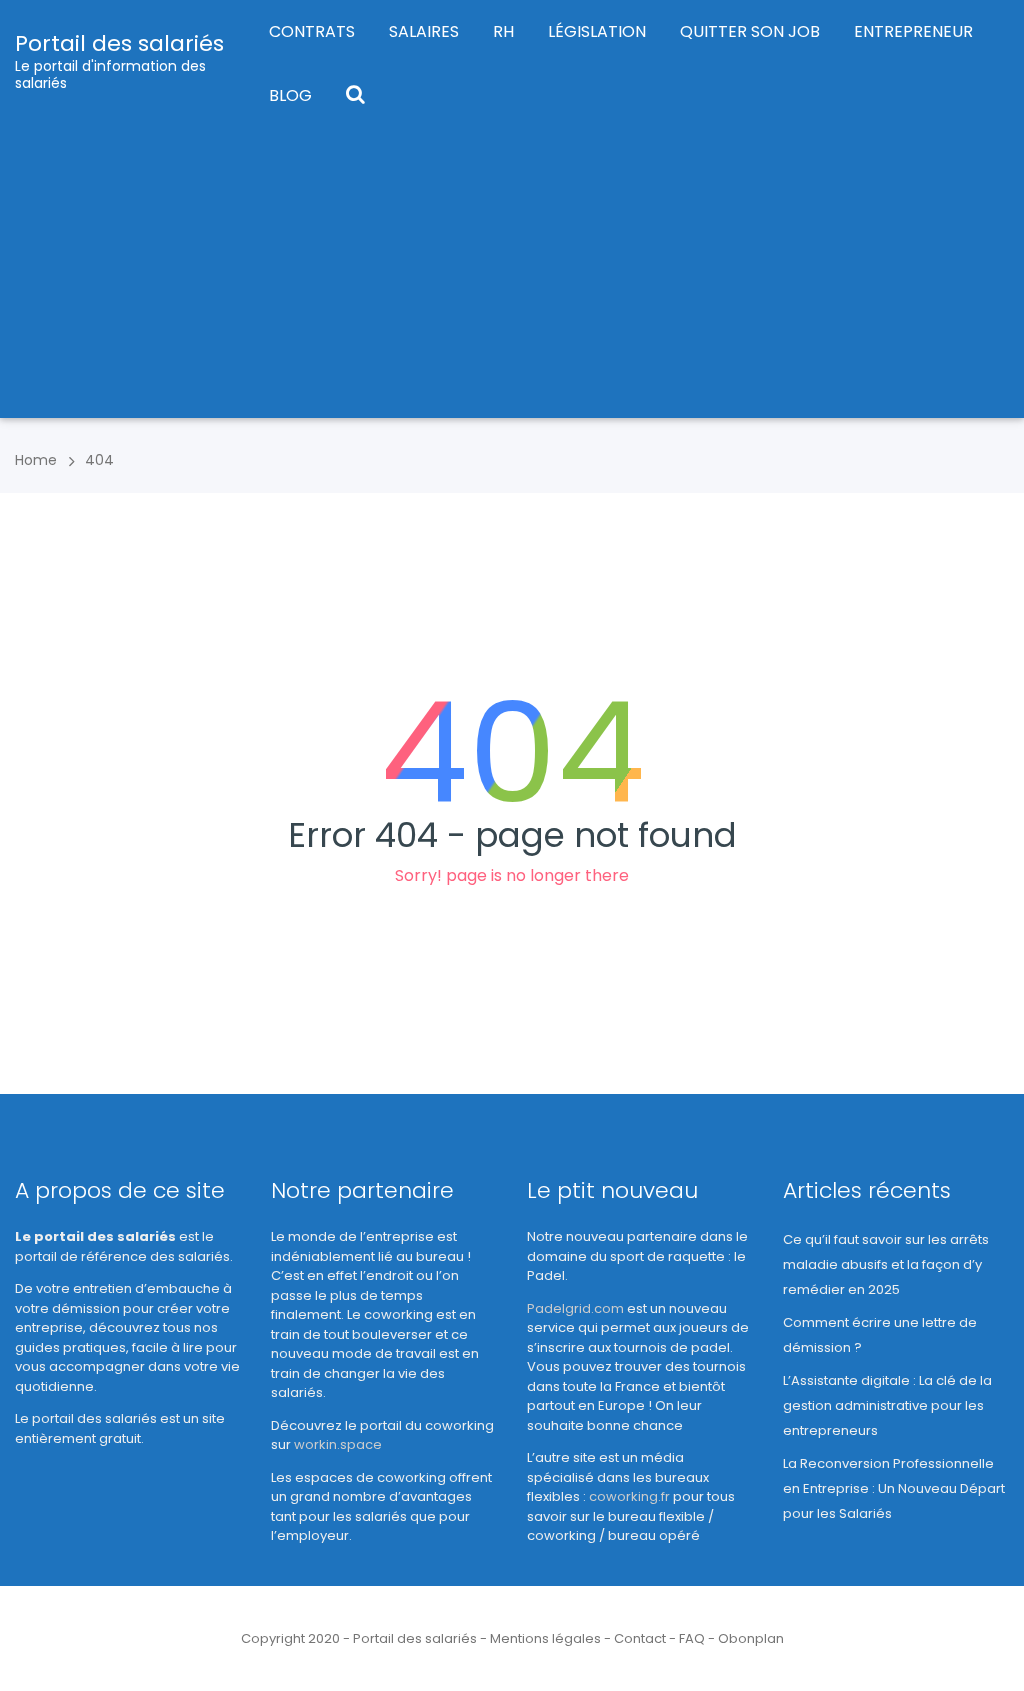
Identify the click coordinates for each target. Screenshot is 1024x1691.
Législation (597, 31)
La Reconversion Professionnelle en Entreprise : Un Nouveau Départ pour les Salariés (894, 1488)
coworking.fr (629, 1496)
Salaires (424, 31)
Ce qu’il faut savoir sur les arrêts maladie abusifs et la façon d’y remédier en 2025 (886, 1264)
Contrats (312, 31)
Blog (290, 95)
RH (503, 31)
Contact (640, 1638)
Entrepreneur (913, 31)
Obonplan (751, 1638)
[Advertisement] (512, 278)
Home (36, 460)
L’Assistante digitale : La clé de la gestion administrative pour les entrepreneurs (887, 1405)
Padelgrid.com (575, 1308)
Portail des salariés (119, 43)
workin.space (338, 1444)
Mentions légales (545, 1638)
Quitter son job (750, 31)
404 (99, 460)
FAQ (692, 1638)
